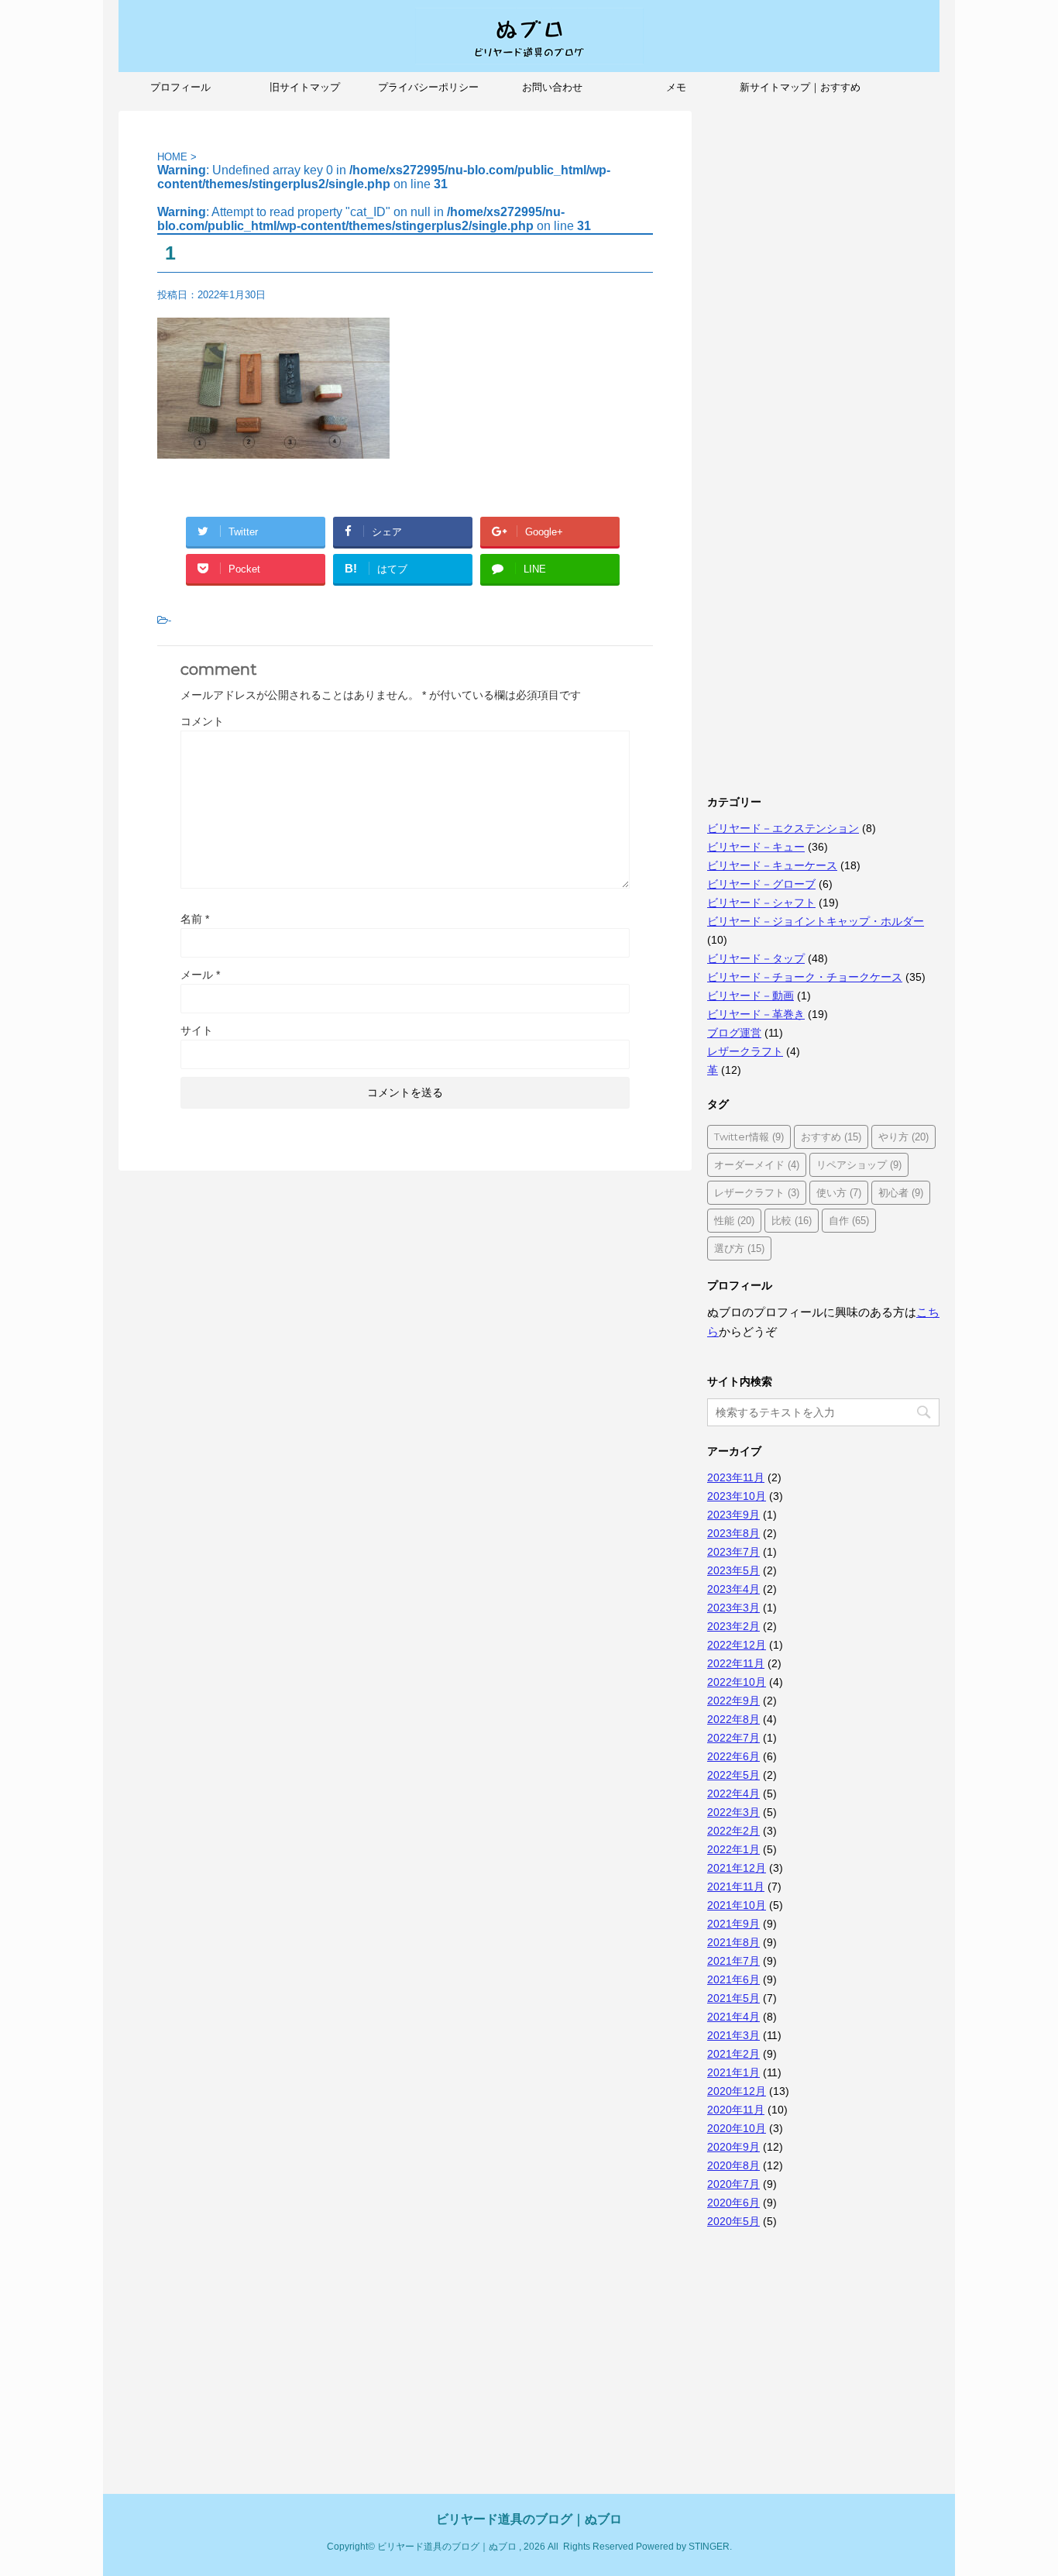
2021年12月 (737, 1868)
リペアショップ (859, 1164)
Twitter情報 (749, 1137)
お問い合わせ (552, 87)
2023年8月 (733, 1533)
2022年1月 (733, 1849)
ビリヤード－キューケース (772, 865)
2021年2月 (733, 2054)
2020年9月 (733, 2147)
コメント (202, 721)
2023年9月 (733, 1515)
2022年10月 (737, 1682)
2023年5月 (733, 1570)
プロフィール (180, 87)
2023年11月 (736, 1477)
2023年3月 (733, 1608)
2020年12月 (737, 2091)
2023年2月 (733, 1626)
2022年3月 (733, 1812)
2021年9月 (733, 1924)
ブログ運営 (734, 1033)
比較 (792, 1220)
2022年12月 (737, 1645)
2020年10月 (737, 2128)
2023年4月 (733, 1589)
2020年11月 (736, 2110)
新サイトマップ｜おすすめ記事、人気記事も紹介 (800, 92)
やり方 (903, 1137)
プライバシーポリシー (428, 87)
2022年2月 (733, 1831)
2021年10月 (737, 1905)
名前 (195, 919)
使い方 (839, 1192)
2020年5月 (733, 2221)
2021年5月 (733, 1998)
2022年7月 (733, 1738)
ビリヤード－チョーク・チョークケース (805, 977)
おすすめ (831, 1137)
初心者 (901, 1192)
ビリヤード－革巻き (756, 1014)
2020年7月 (733, 2184)
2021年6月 (733, 1979)
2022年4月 (733, 1794)
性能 (734, 1220)
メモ (676, 87)
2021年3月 (733, 2035)
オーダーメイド (757, 1164)
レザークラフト (745, 1051)
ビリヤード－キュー (756, 847)
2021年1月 (733, 2072)
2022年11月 (736, 1663)
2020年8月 (733, 2165)
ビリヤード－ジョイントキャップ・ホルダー (816, 921)
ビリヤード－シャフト (761, 903)
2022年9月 (733, 1701)
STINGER (709, 2547)
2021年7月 (733, 1961)
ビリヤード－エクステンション (783, 828)
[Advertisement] (823, 343)
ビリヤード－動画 (751, 996)
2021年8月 (733, 1942)
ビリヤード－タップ (756, 958)
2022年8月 (733, 1719)
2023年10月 (737, 1496)
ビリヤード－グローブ (761, 884)
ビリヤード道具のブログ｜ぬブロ (529, 2519)
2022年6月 (733, 1756)
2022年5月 (733, 1775)
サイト (197, 1030)
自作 (849, 1220)
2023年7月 (733, 1552)
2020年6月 (733, 2203)
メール (200, 975)
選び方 (739, 1248)
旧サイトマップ (305, 87)
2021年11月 (736, 1886)
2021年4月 (733, 2017)
